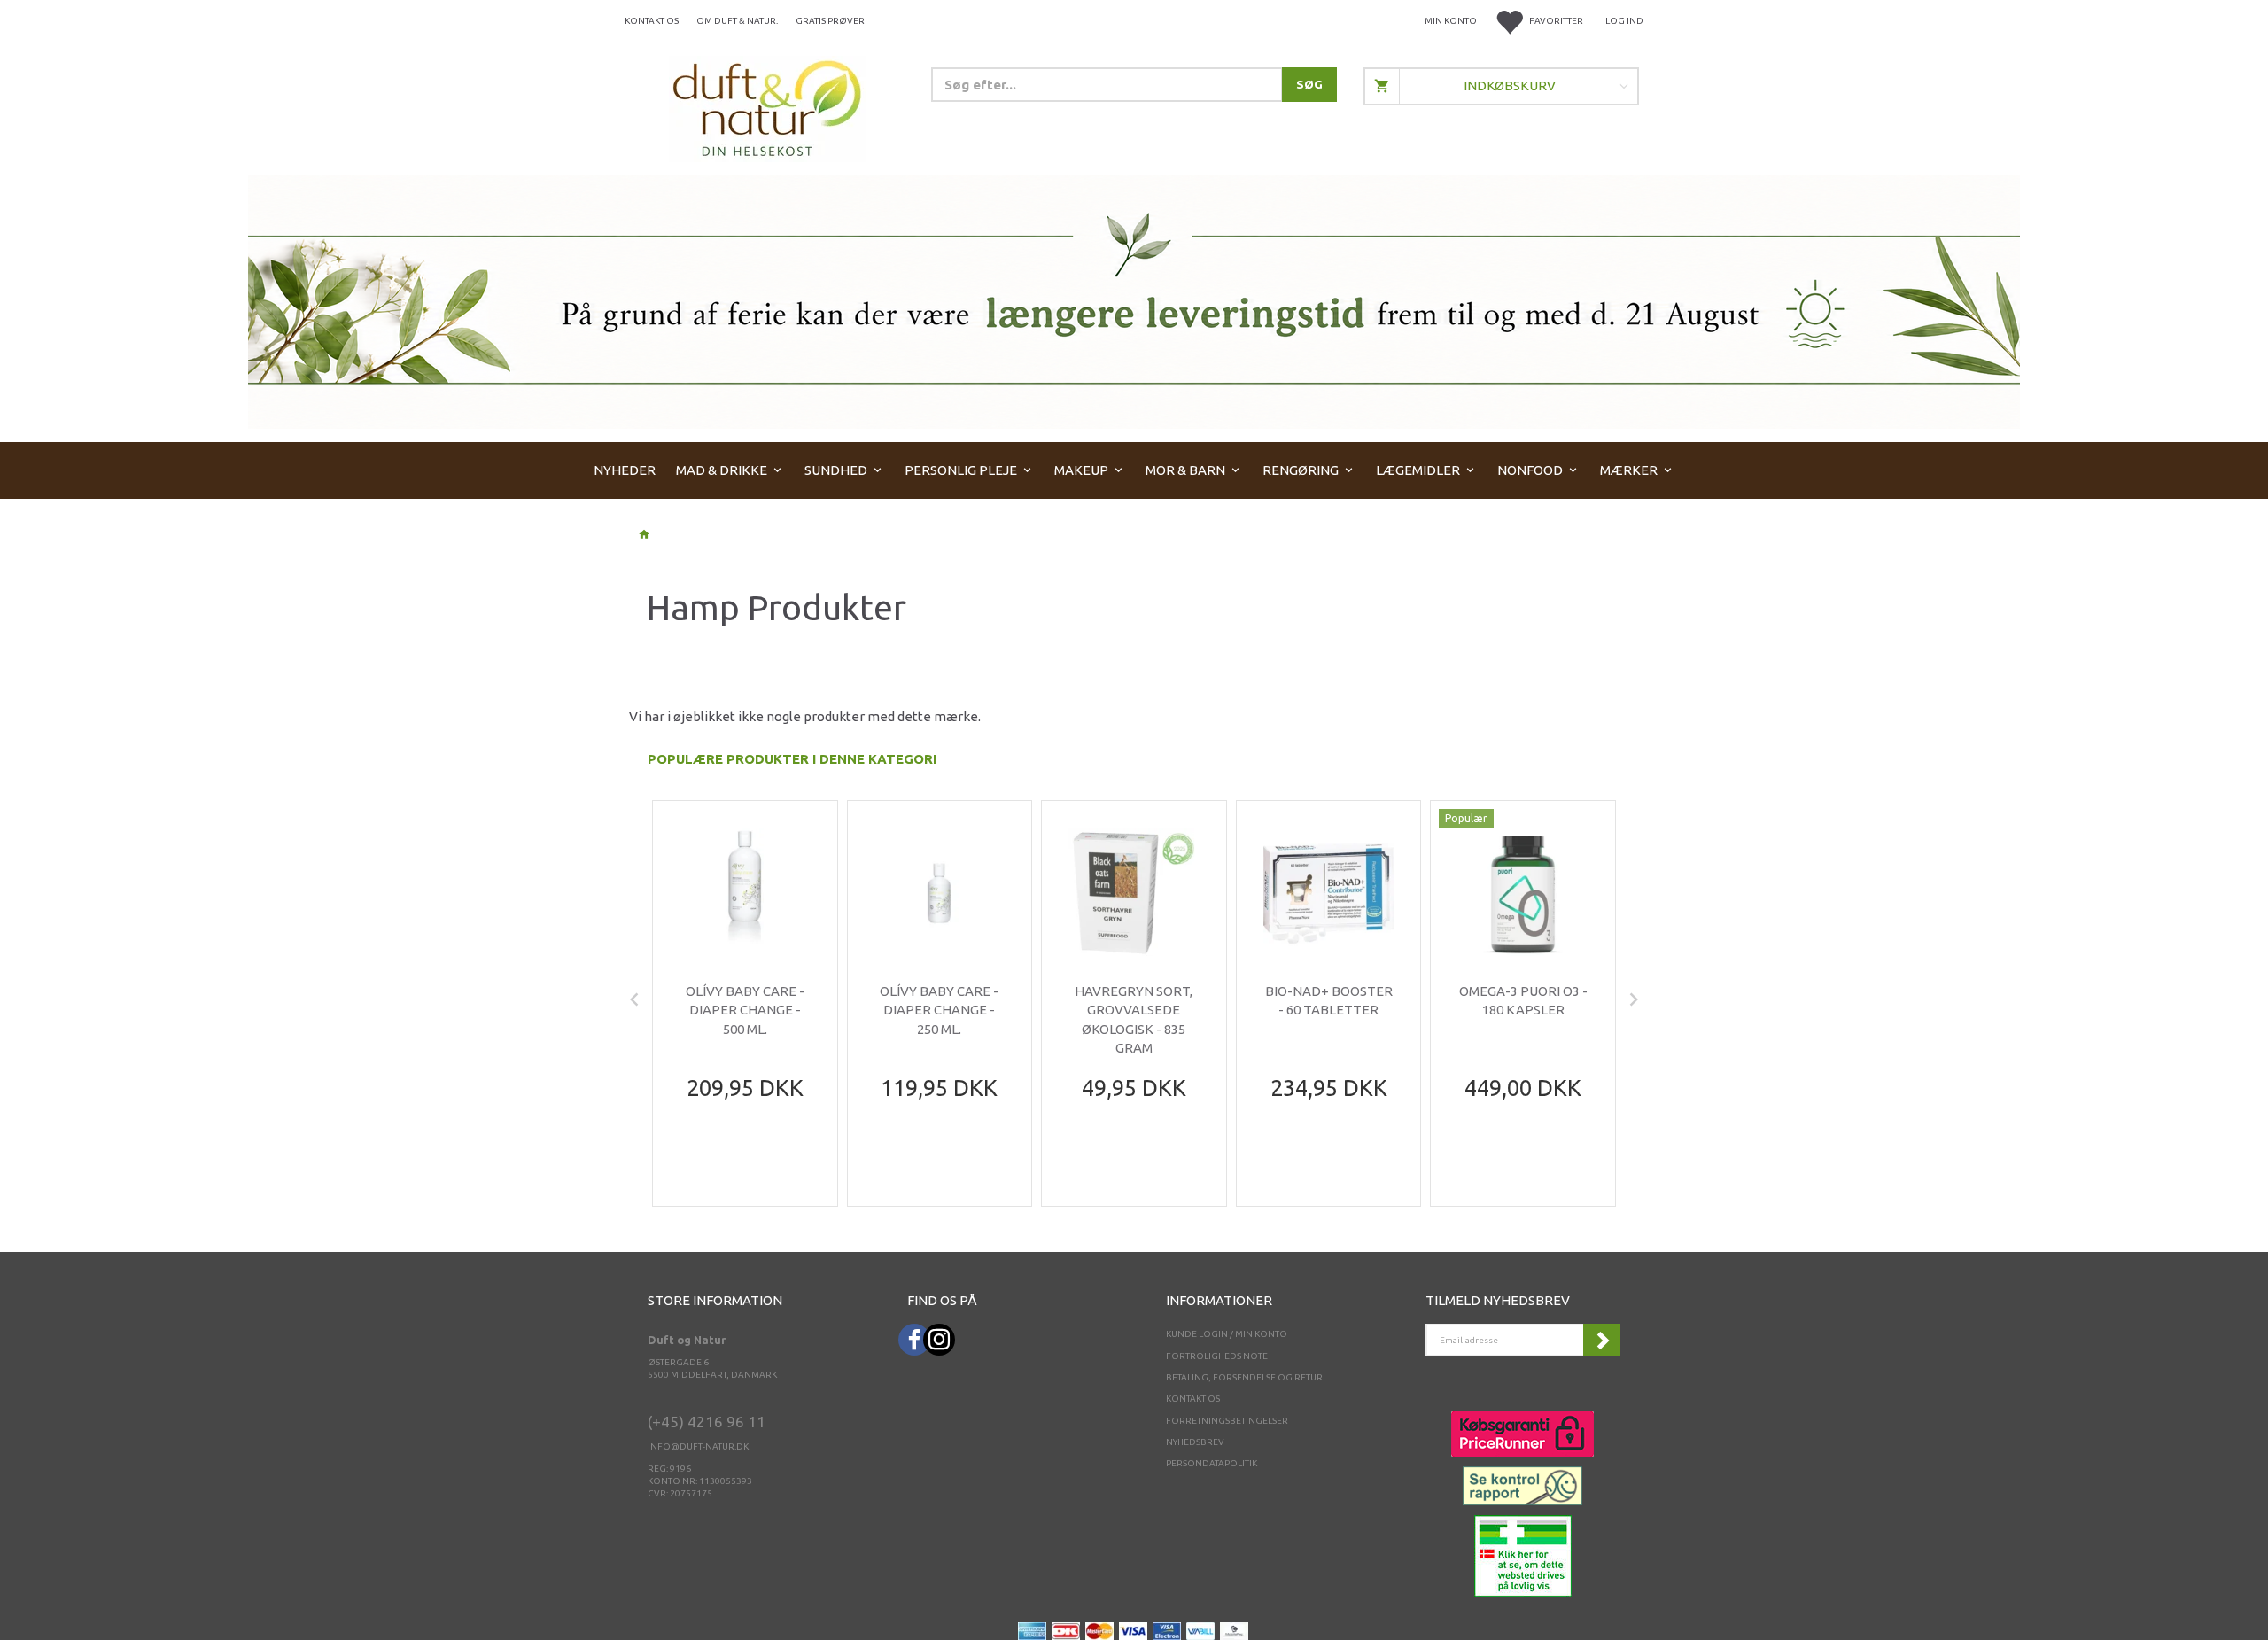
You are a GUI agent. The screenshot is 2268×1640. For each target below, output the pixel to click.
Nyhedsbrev (1195, 1442)
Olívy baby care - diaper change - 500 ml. (745, 1010)
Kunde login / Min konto (1227, 1334)
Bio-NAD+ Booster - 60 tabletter (1329, 1000)
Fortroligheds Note (1217, 1356)
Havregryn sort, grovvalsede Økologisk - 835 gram (1134, 1019)
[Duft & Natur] (767, 108)
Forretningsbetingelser (1227, 1421)
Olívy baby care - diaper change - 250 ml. (939, 1010)
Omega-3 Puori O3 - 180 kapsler (1523, 1000)
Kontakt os (652, 21)
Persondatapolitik (1212, 1463)
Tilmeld (1602, 1340)
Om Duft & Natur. (737, 21)
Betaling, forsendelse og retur (1244, 1377)
